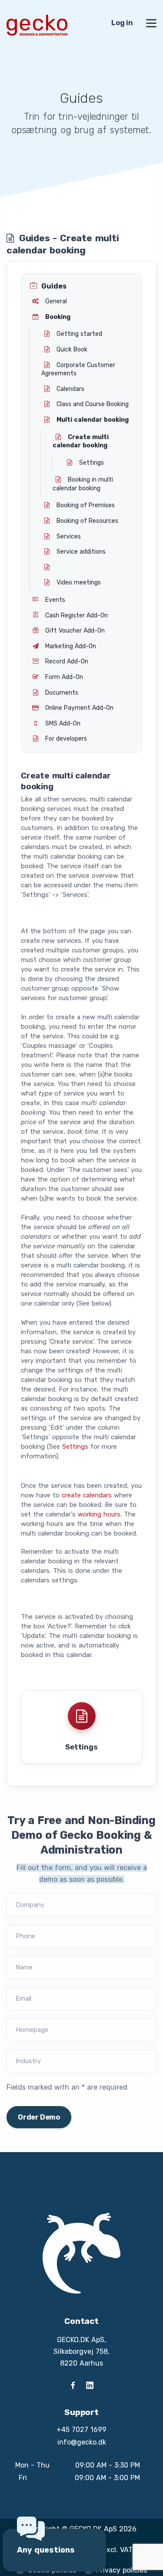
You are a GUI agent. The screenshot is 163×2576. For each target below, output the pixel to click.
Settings (75, 1447)
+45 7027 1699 (81, 2430)
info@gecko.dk (82, 2442)
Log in (122, 23)
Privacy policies (121, 2570)
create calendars (87, 1495)
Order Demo (39, 2117)
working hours (99, 1514)
